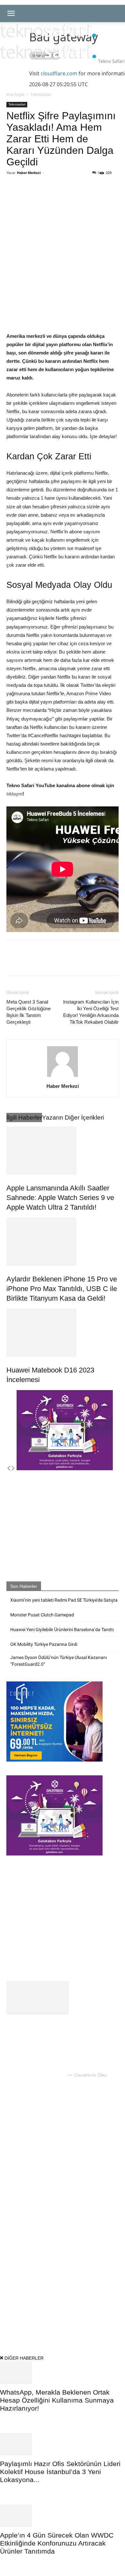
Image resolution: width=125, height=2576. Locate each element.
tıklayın (14, 794)
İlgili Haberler (24, 1117)
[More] (92, 196)
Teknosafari (41, 94)
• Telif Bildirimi (71, 2323)
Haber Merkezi (29, 173)
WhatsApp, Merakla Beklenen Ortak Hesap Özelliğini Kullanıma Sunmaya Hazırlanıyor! (57, 2400)
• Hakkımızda (39, 2323)
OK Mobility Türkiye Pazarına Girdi (44, 1644)
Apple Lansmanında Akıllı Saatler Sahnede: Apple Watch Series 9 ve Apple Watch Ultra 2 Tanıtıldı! (60, 1198)
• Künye (15, 2323)
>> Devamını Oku (87, 2075)
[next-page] (13, 1469)
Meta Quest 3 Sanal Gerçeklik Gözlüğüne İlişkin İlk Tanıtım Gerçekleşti (29, 1012)
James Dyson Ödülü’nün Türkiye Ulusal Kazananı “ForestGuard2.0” (58, 1661)
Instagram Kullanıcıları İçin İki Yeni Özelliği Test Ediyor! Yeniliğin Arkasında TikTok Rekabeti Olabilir (91, 1012)
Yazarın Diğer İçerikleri (73, 1117)
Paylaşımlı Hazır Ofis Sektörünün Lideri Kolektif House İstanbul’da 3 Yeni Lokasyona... (60, 2472)
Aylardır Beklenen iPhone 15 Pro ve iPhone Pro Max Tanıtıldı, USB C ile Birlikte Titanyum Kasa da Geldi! (62, 1289)
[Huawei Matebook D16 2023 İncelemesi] (63, 1333)
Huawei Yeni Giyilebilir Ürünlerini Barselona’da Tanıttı (62, 1630)
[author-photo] (63, 1077)
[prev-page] (9, 1469)
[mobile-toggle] (11, 13)
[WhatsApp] (63, 196)
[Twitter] (48, 196)
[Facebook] (33, 196)
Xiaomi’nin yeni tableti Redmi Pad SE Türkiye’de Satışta (64, 1600)
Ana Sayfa (15, 94)
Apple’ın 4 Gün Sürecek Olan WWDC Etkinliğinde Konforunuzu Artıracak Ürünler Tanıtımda (57, 2543)
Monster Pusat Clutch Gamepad (42, 1615)
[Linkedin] (77, 196)
